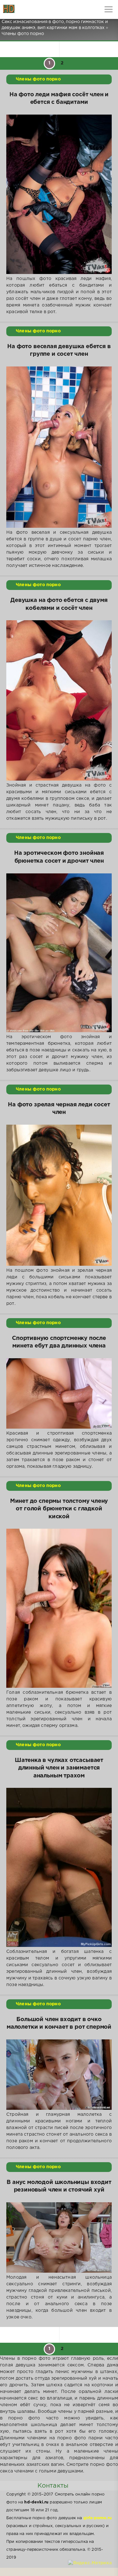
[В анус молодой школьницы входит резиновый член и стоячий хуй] (59, 2237)
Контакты (53, 2486)
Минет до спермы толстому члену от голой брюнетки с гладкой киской (59, 1509)
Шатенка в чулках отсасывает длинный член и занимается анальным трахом (59, 1768)
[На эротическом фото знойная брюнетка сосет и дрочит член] (59, 953)
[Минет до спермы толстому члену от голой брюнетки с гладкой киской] (59, 1608)
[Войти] (28, 9)
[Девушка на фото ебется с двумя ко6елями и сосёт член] (59, 700)
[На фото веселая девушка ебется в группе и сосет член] (59, 447)
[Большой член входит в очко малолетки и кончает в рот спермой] (59, 2075)
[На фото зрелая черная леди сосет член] (59, 1195)
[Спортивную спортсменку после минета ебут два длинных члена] (59, 1393)
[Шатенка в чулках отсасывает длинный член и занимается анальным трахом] (59, 1867)
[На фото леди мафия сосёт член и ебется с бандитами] (59, 194)
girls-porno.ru (98, 2518)
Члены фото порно (38, 79)
